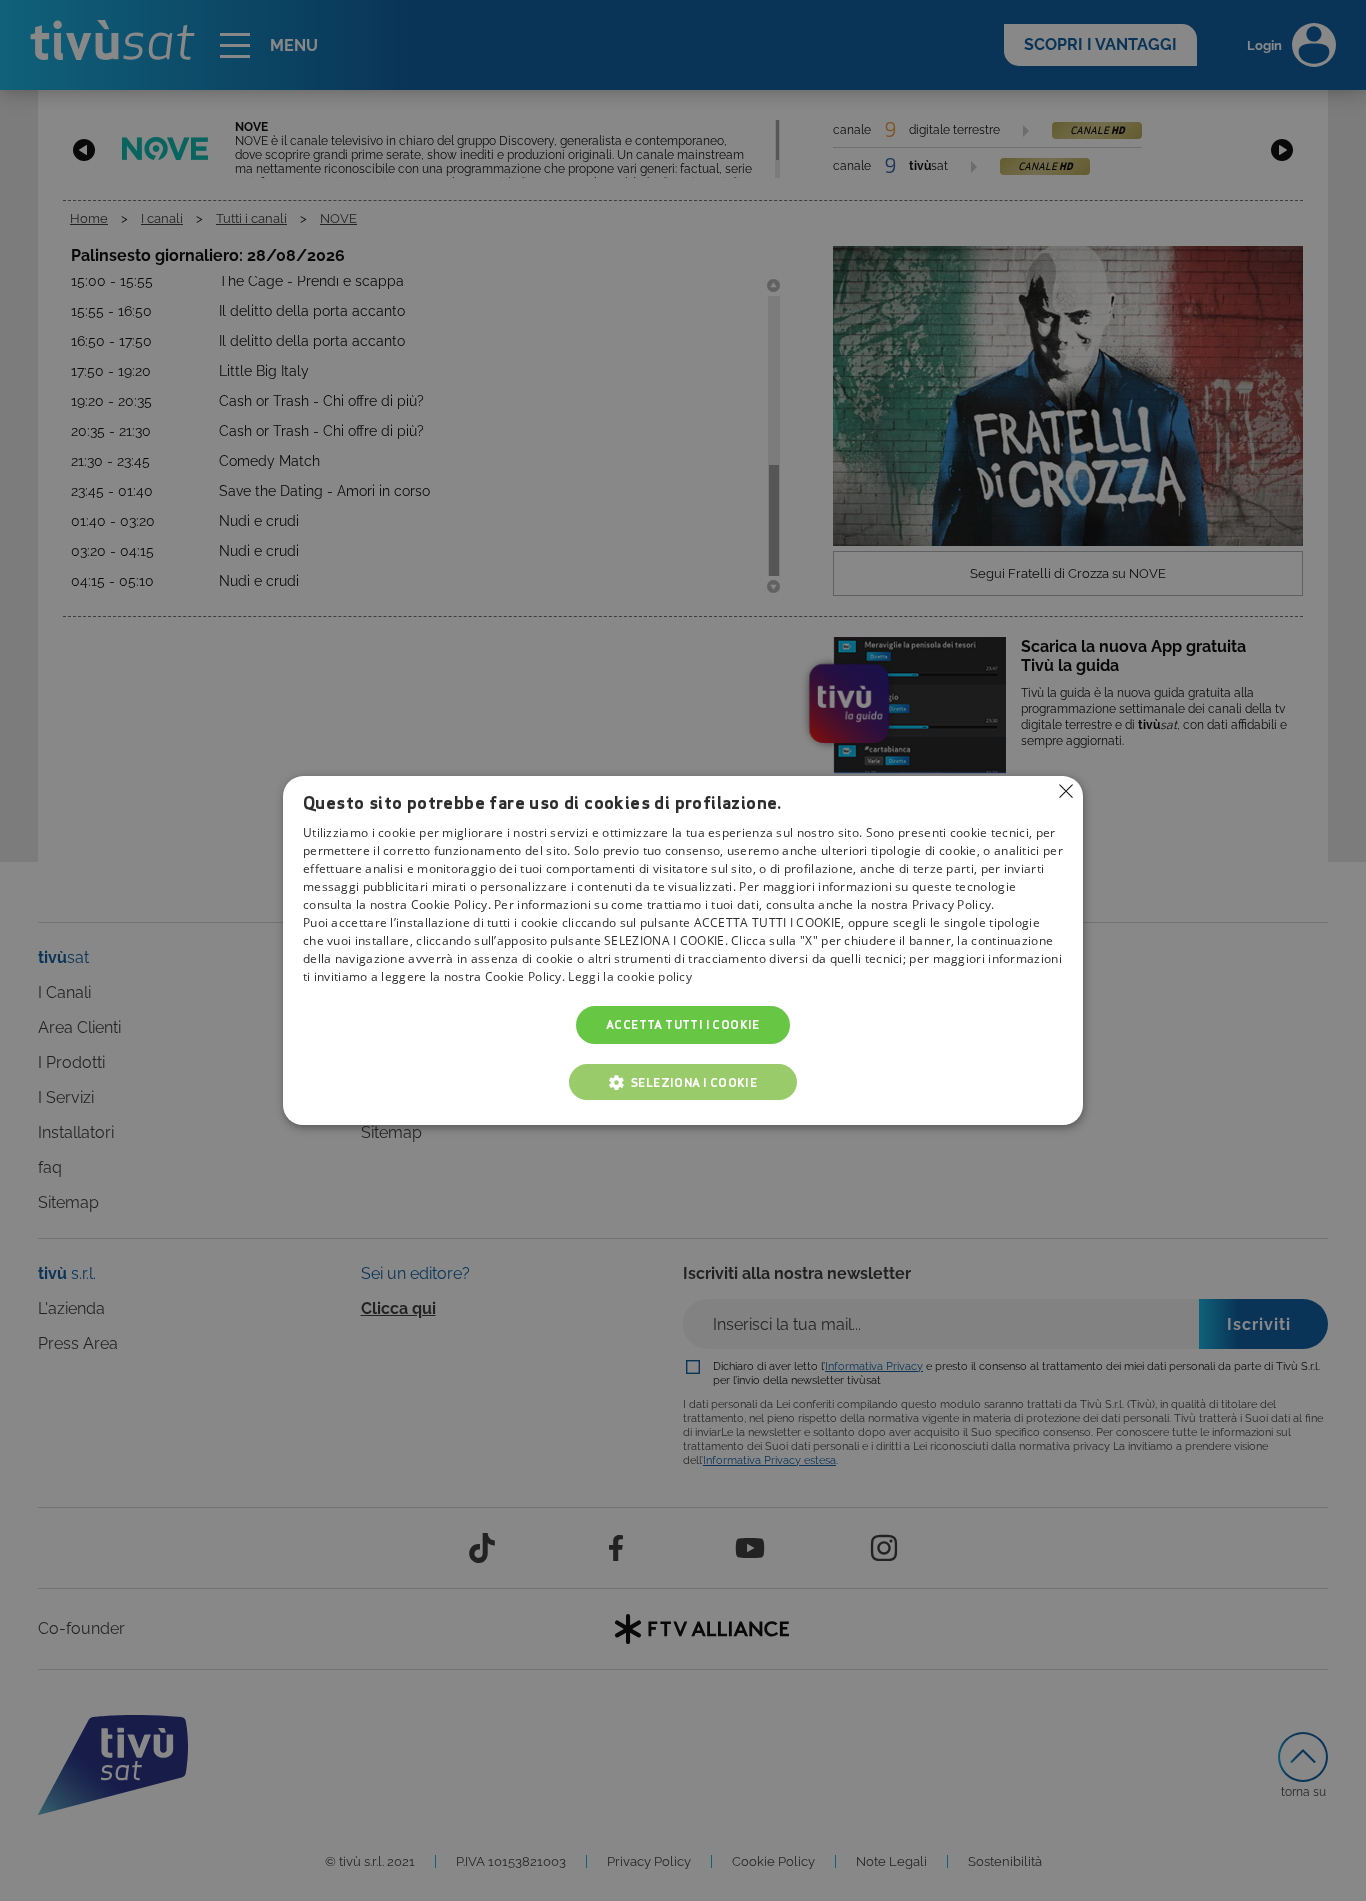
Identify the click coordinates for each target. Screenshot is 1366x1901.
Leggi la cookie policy (630, 976)
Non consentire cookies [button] (1066, 791)
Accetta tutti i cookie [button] (683, 1024)
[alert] (683, 950)
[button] (683, 1082)
